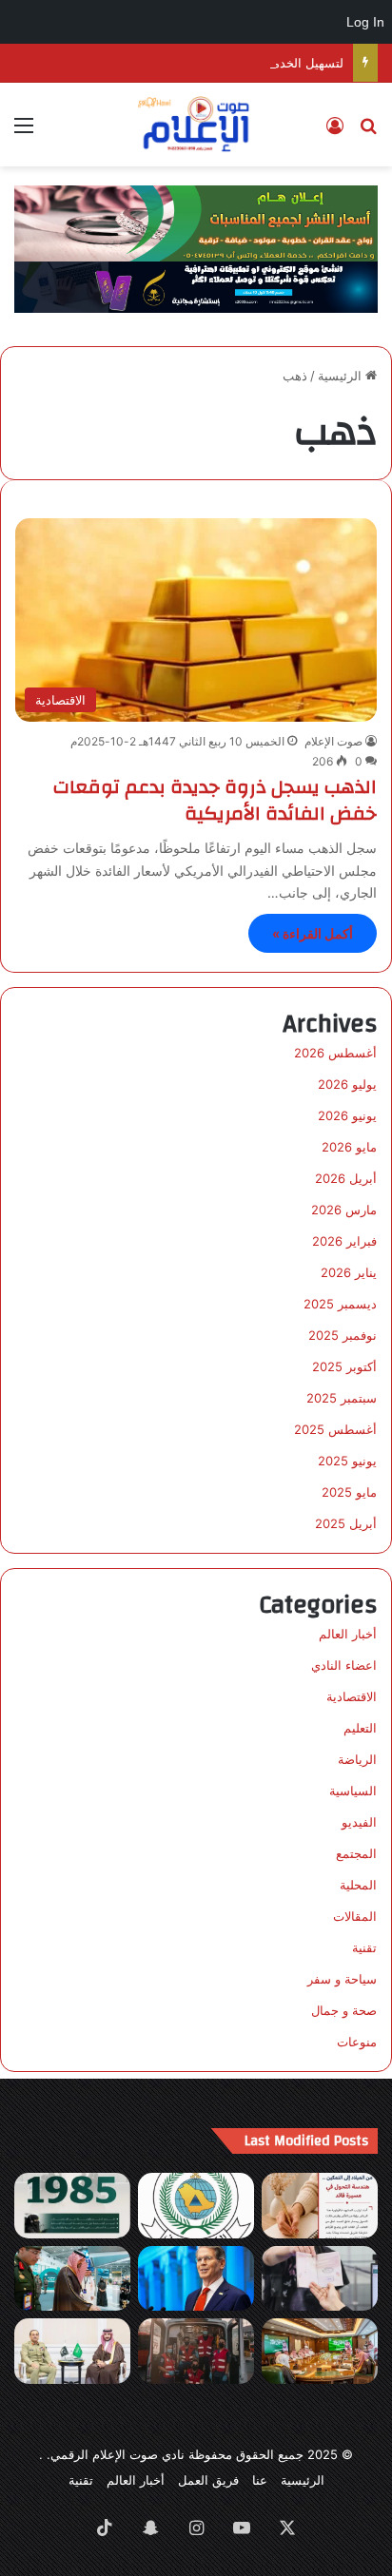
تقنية (364, 1947)
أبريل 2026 (346, 1178)
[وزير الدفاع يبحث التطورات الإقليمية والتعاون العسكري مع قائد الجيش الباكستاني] (72, 2351)
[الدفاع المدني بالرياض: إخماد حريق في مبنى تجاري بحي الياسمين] (196, 2206)
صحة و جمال (344, 2010)
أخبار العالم (348, 1634)
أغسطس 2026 (335, 1053)
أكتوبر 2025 (344, 1366)
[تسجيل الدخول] (335, 132)
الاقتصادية (352, 1696)
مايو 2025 (349, 1492)
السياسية (353, 1791)
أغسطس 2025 (335, 1429)
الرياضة (357, 1759)
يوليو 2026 (347, 1084)
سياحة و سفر (342, 1979)
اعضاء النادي (344, 1665)
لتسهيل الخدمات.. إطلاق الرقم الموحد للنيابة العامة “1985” (189, 63)
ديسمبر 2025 (340, 1304)
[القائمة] (24, 132)
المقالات (355, 1916)
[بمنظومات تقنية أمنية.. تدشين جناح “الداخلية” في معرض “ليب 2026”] (72, 2279)
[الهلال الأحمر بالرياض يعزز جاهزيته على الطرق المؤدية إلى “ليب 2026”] (196, 2351)
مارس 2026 (344, 1210)
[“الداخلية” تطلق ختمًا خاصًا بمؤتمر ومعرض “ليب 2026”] (320, 2279)
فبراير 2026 (344, 1241)
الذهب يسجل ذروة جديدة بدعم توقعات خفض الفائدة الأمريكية (215, 800)
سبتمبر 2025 (342, 1398)
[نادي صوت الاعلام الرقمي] (196, 125)
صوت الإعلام (333, 741)
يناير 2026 (349, 1272)
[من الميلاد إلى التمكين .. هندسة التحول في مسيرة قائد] (320, 2206)
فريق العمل (208, 2480)
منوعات (357, 2042)
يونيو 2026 (347, 1115)
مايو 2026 (349, 1147)
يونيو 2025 (347, 1461)
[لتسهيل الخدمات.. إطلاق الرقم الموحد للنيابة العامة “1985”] (72, 2206)
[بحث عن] (368, 132)
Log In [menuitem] (365, 22)
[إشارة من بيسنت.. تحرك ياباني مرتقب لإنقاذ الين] (196, 2279)
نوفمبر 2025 (343, 1335)
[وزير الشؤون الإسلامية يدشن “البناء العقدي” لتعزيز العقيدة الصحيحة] (320, 2351)
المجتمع (356, 1853)
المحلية (358, 1885)
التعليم (360, 1728)
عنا (260, 2480)
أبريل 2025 (346, 1523)
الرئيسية (342, 376)
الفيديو (359, 1822)
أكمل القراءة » (313, 933)
